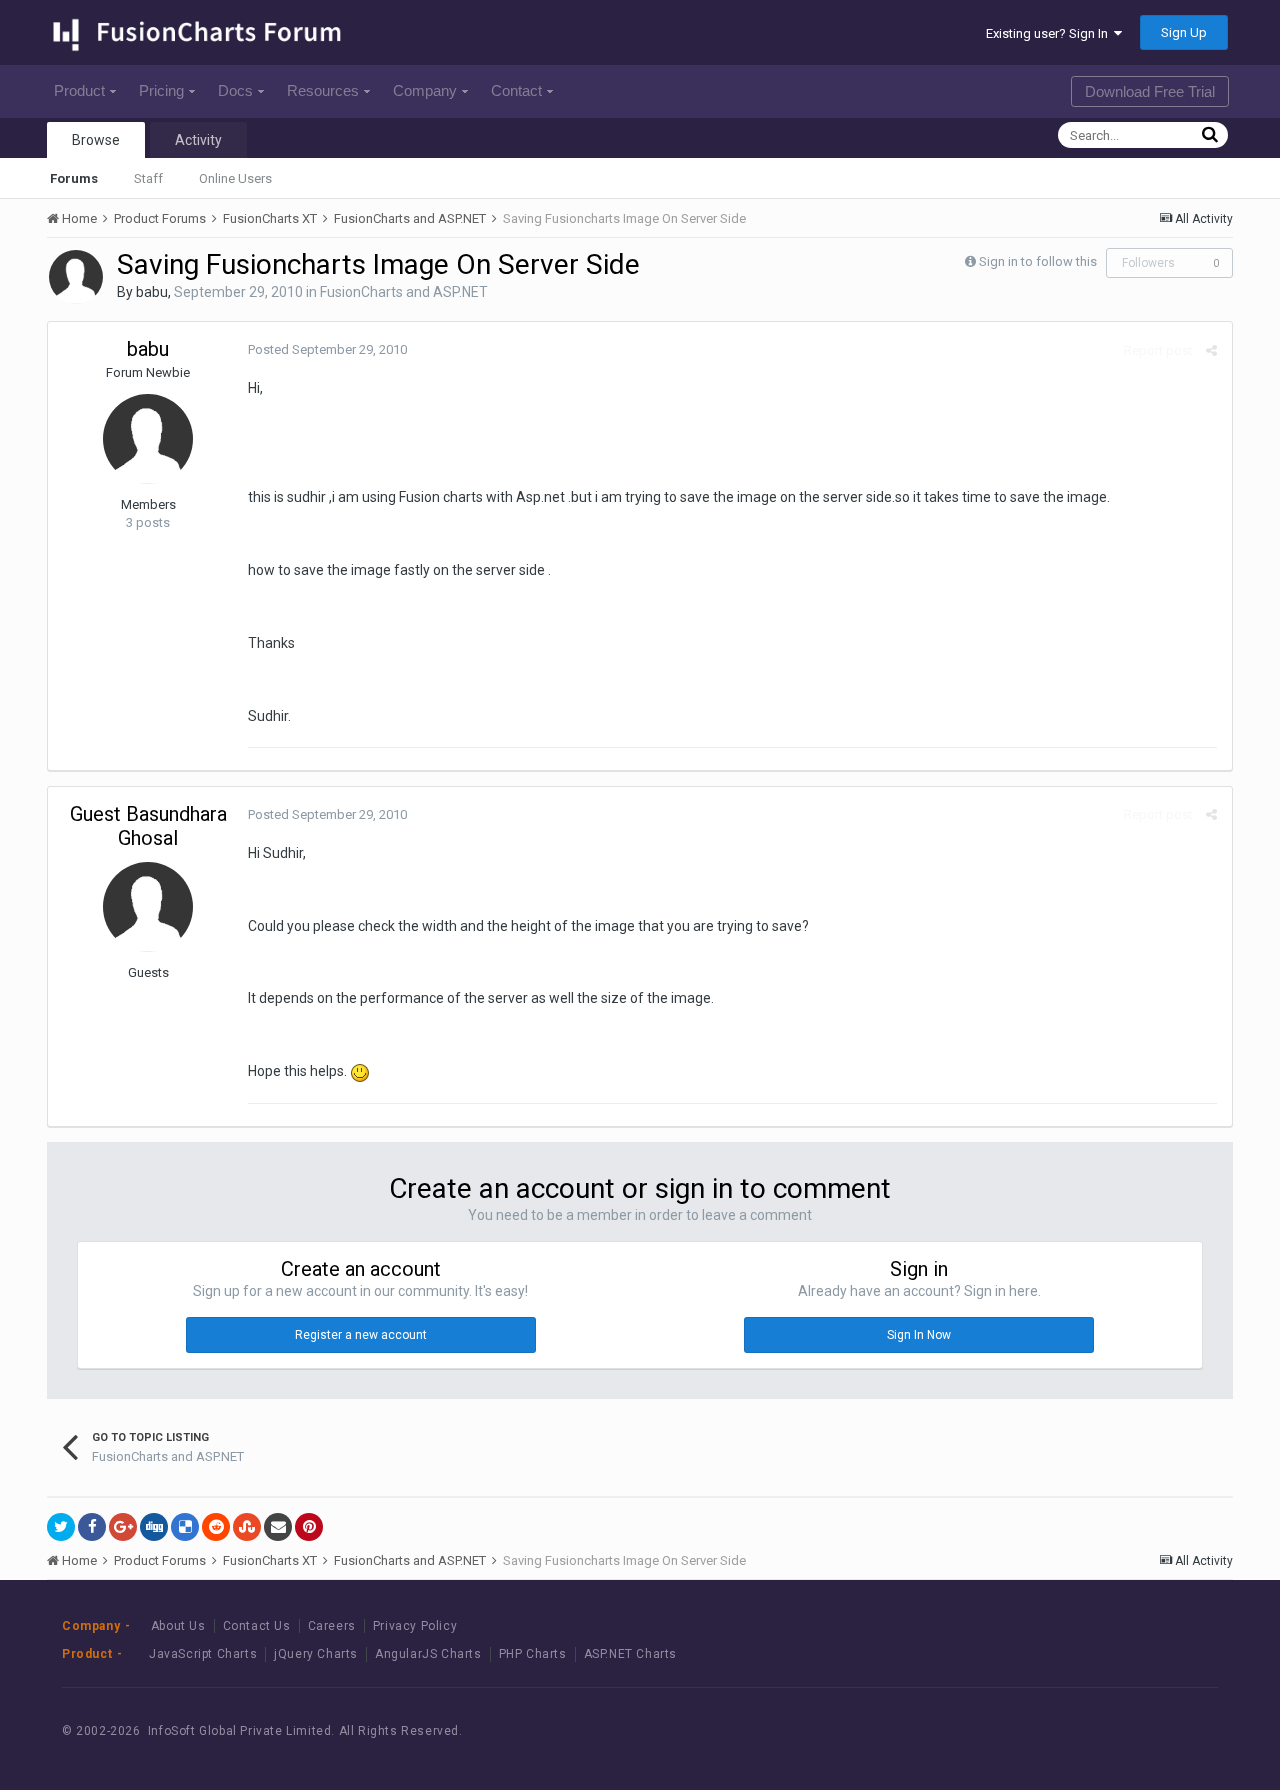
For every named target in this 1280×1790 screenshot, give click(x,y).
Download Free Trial (1150, 91)
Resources (323, 90)
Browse (96, 140)
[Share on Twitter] (61, 1527)
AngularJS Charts (428, 1654)
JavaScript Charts (203, 1654)
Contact (516, 90)
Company (425, 90)
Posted (327, 349)
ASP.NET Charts (630, 1654)
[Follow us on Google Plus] (1179, 1731)
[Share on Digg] (154, 1527)
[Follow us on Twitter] (1134, 1731)
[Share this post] (1211, 350)
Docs (235, 90)
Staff (148, 178)
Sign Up (1184, 32)
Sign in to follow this (1038, 261)
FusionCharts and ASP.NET (404, 292)
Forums (74, 178)
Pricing (161, 90)
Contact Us (257, 1626)
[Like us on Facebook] (1089, 1731)
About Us (178, 1626)
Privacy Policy (415, 1626)
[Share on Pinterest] (309, 1527)
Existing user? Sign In (1050, 33)
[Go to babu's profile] (76, 277)
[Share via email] (278, 1527)
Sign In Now (919, 1335)
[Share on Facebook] (92, 1527)
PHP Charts (533, 1654)
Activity (198, 140)
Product (79, 90)
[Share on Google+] (123, 1527)
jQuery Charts (316, 1654)
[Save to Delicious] (185, 1527)
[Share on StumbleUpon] (247, 1527)
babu (152, 292)
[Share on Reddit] (216, 1527)
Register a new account (361, 1335)
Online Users (235, 178)
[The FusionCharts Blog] (1044, 1731)
